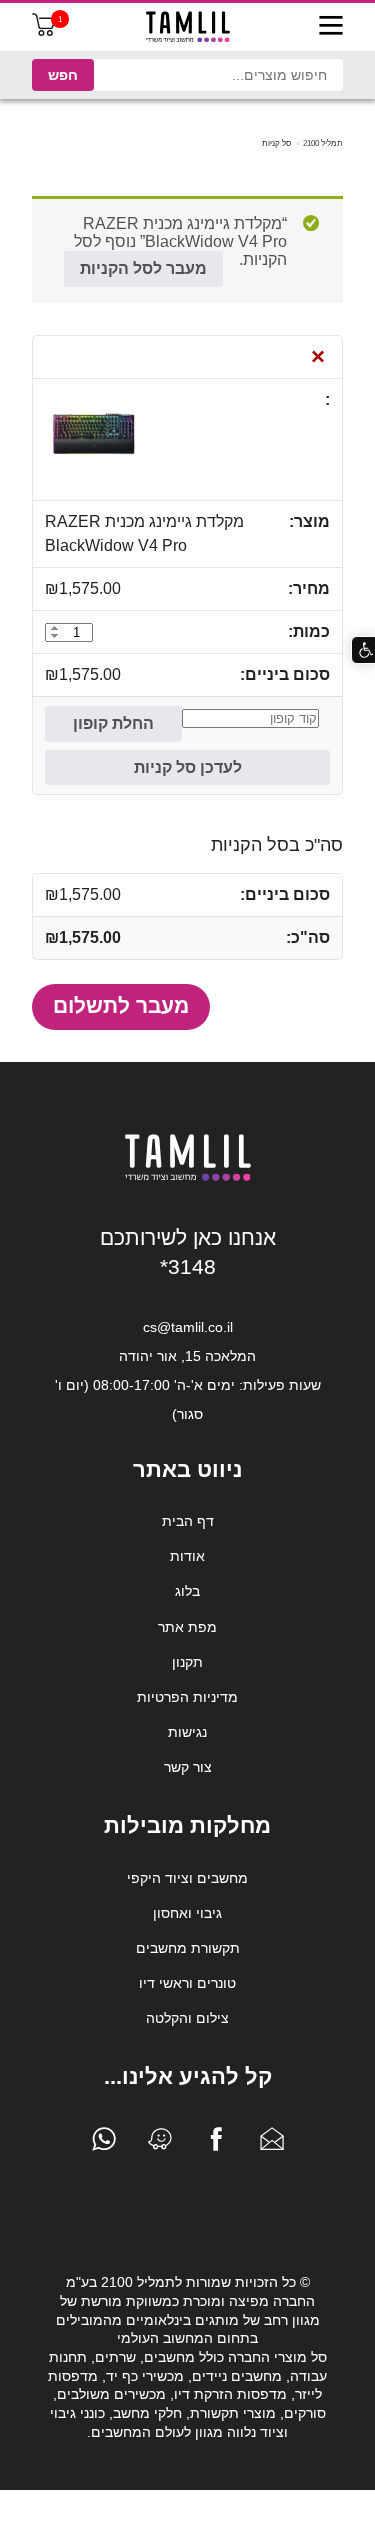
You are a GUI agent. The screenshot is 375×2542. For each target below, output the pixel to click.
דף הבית (188, 1521)
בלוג (187, 1591)
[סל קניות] (44, 31)
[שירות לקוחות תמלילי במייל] (272, 2144)
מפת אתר (187, 1627)
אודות (187, 1556)
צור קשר (188, 1767)
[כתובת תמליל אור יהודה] (160, 2144)
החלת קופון (113, 723)
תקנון (187, 1662)
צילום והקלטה (187, 2018)
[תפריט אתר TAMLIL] (331, 27)
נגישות (187, 1732)
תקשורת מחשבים (188, 1948)
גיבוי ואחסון (187, 1913)
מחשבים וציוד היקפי (187, 1878)
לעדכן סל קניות (188, 767)
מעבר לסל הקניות (143, 268)
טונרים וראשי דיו (187, 1983)
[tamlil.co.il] (188, 27)
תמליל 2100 (323, 143)
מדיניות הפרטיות (187, 1697)
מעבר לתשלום (121, 1005)
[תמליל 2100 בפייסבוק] (216, 2144)
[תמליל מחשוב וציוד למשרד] (188, 1177)
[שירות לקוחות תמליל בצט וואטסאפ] (104, 2144)
